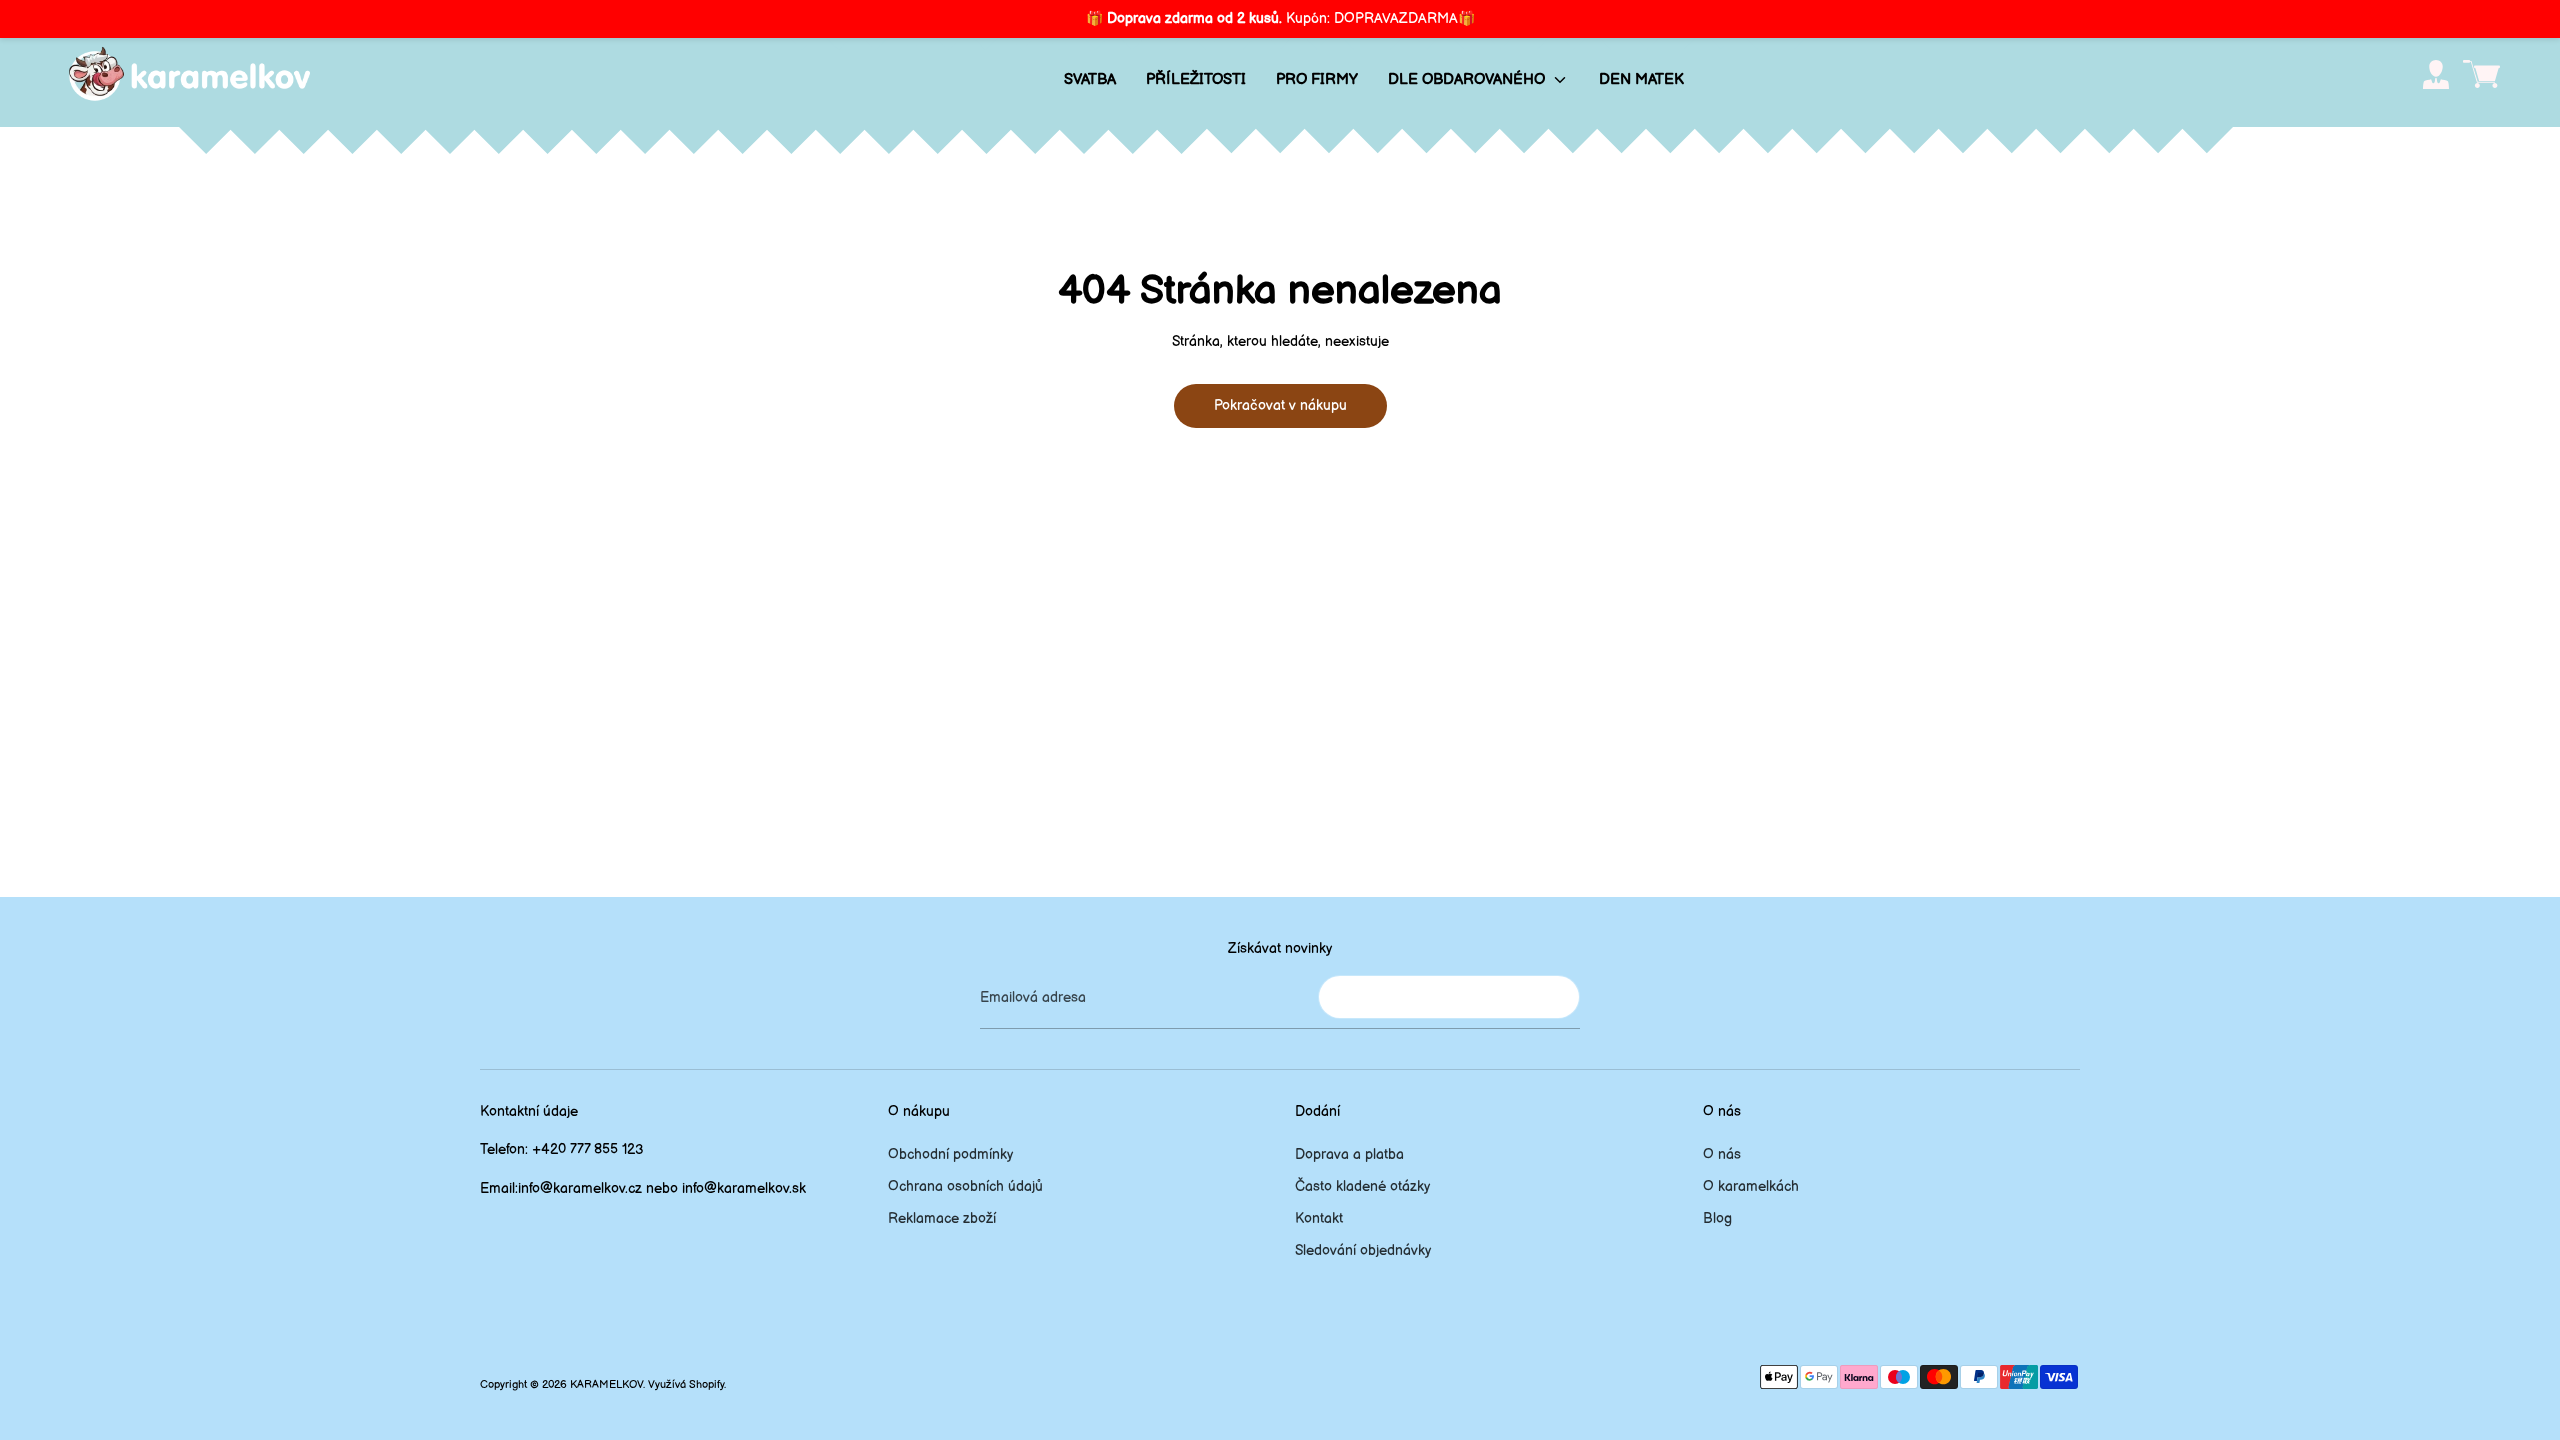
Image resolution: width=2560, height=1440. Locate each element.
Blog (1717, 1218)
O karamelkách (1751, 1186)
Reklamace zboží (942, 1218)
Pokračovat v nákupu (1280, 405)
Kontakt (1319, 1218)
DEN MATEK (1641, 79)
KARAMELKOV (606, 1385)
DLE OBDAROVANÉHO (1468, 79)
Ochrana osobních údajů (965, 1186)
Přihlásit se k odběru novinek (1449, 996)
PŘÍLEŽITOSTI (1196, 79)
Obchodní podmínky (950, 1154)
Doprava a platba (1349, 1154)
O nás (1722, 1154)
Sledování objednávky (1363, 1250)
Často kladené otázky (1362, 1186)
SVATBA (1090, 79)
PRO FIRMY (1317, 79)
